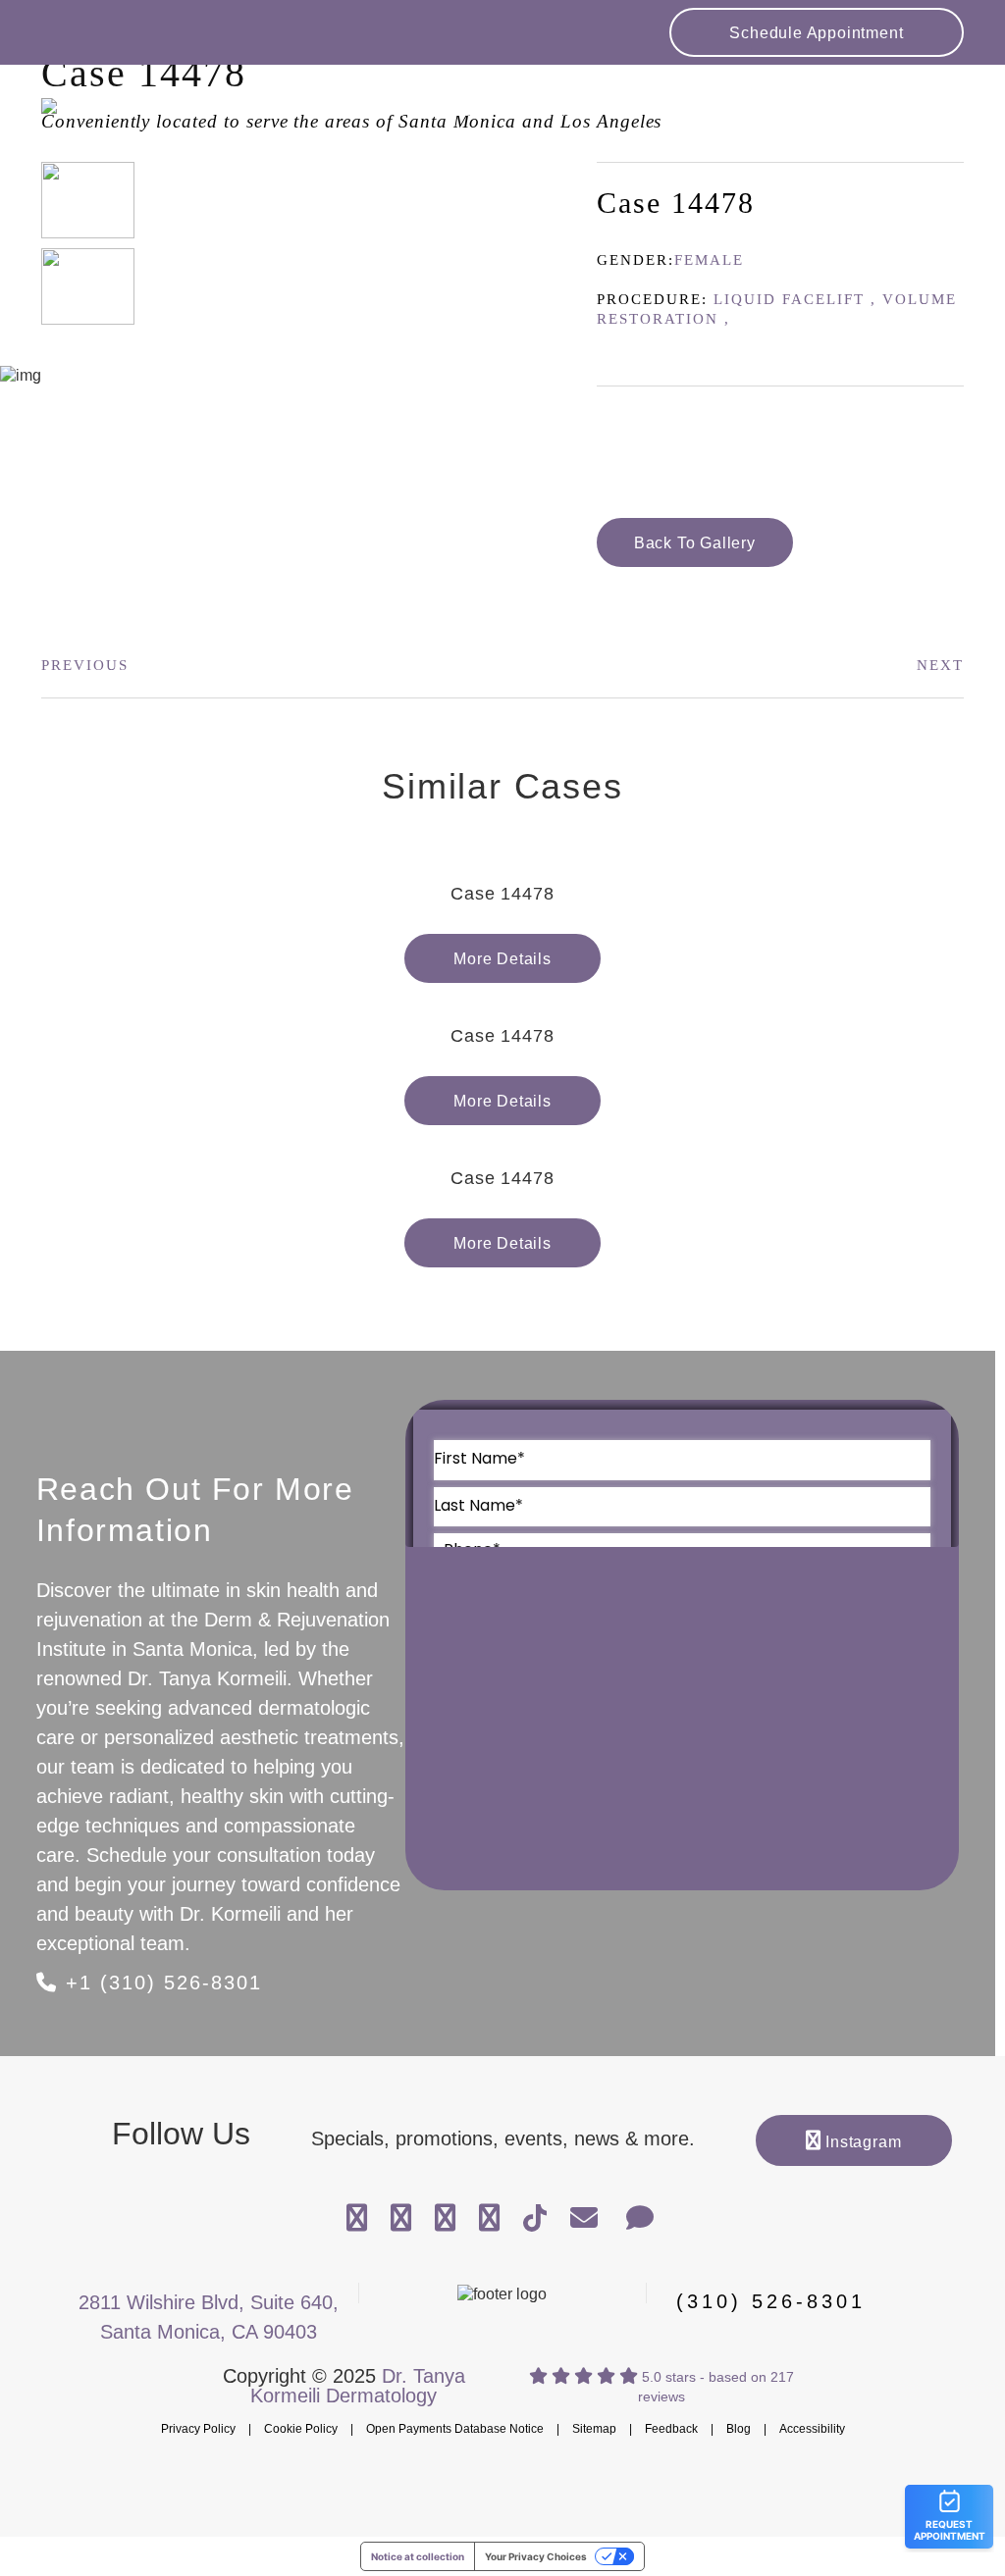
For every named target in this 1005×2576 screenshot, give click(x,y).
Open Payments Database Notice (455, 2429)
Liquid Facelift (789, 299)
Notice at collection (418, 2556)
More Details (502, 959)
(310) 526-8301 (771, 2302)
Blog (739, 2429)
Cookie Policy (301, 2429)
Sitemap (594, 2429)
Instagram (861, 2142)
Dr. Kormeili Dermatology (164, 119)
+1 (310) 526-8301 (160, 1983)
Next (940, 665)
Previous (85, 665)
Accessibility (812, 2429)
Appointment (816, 33)
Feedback (671, 2429)
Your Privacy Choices (536, 2556)
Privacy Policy (198, 2429)
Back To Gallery (695, 543)
